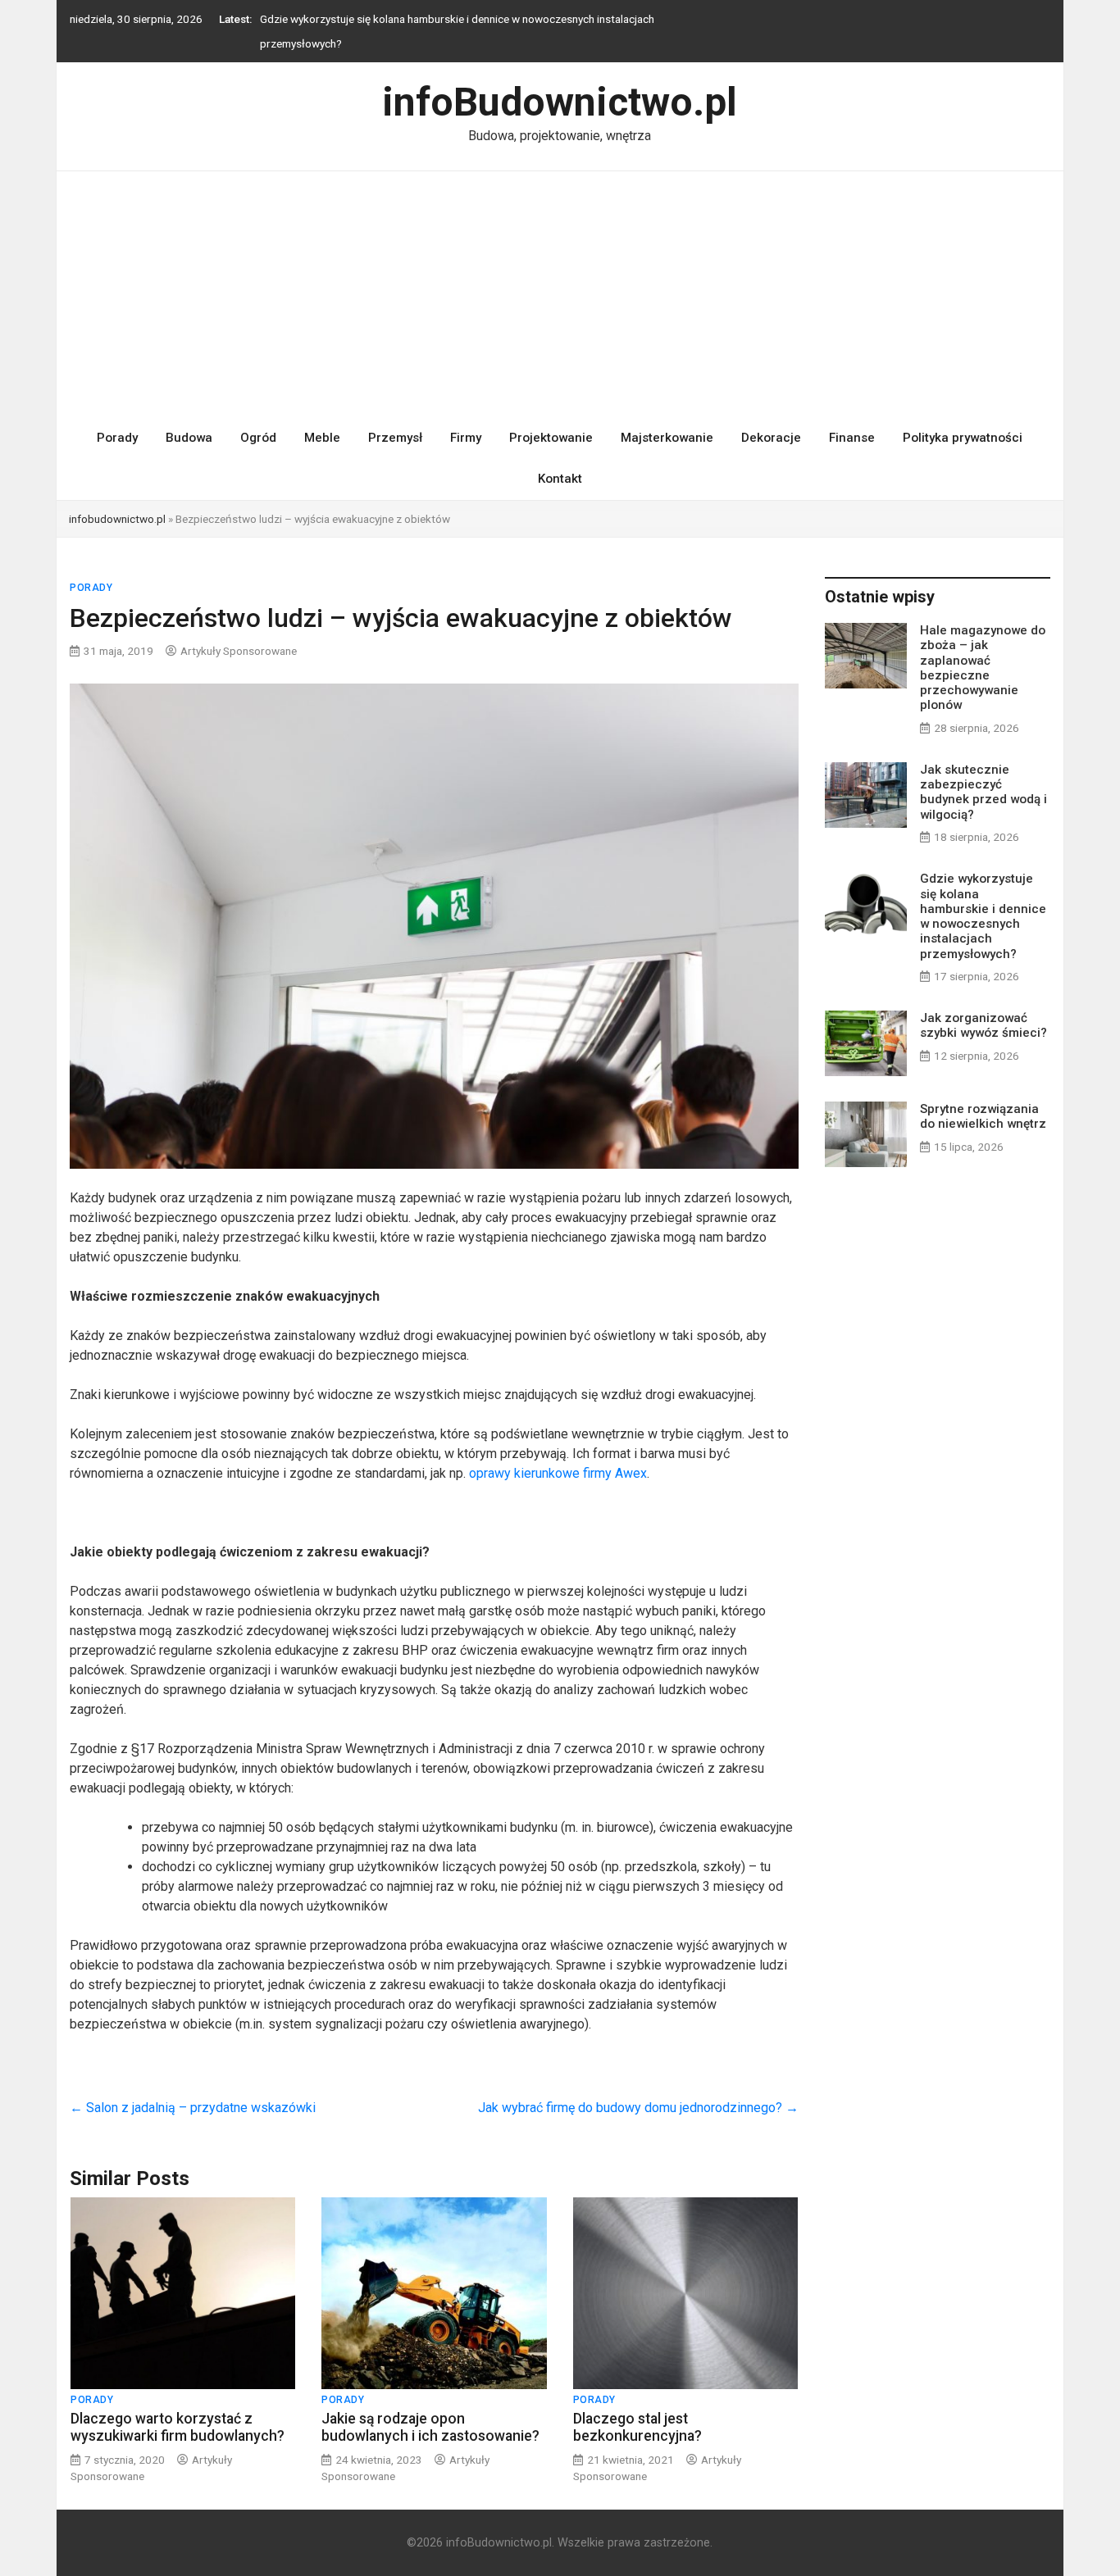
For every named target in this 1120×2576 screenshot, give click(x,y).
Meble (322, 420)
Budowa (189, 420)
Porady (117, 420)
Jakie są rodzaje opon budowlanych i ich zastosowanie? (430, 2409)
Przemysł (395, 420)
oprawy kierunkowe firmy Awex (558, 1456)
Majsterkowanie (667, 420)
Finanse (852, 420)
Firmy (466, 420)
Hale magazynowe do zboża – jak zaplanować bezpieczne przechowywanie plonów (983, 650)
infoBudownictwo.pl (560, 85)
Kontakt (560, 461)
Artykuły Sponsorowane (239, 633)
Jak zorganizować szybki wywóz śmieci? (359, 19)
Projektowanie (551, 420)
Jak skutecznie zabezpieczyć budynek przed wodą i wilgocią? (983, 775)
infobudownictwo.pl (117, 502)
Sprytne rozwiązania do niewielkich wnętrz (983, 1099)
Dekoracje (771, 420)
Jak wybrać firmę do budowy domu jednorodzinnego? (638, 2090)
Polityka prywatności (963, 420)
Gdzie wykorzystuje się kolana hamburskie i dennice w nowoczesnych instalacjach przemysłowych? (983, 899)
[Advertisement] (560, 277)
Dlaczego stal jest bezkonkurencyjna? (637, 2409)
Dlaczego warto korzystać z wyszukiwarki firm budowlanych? (178, 2409)
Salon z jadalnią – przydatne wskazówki (193, 2090)
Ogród (258, 420)
